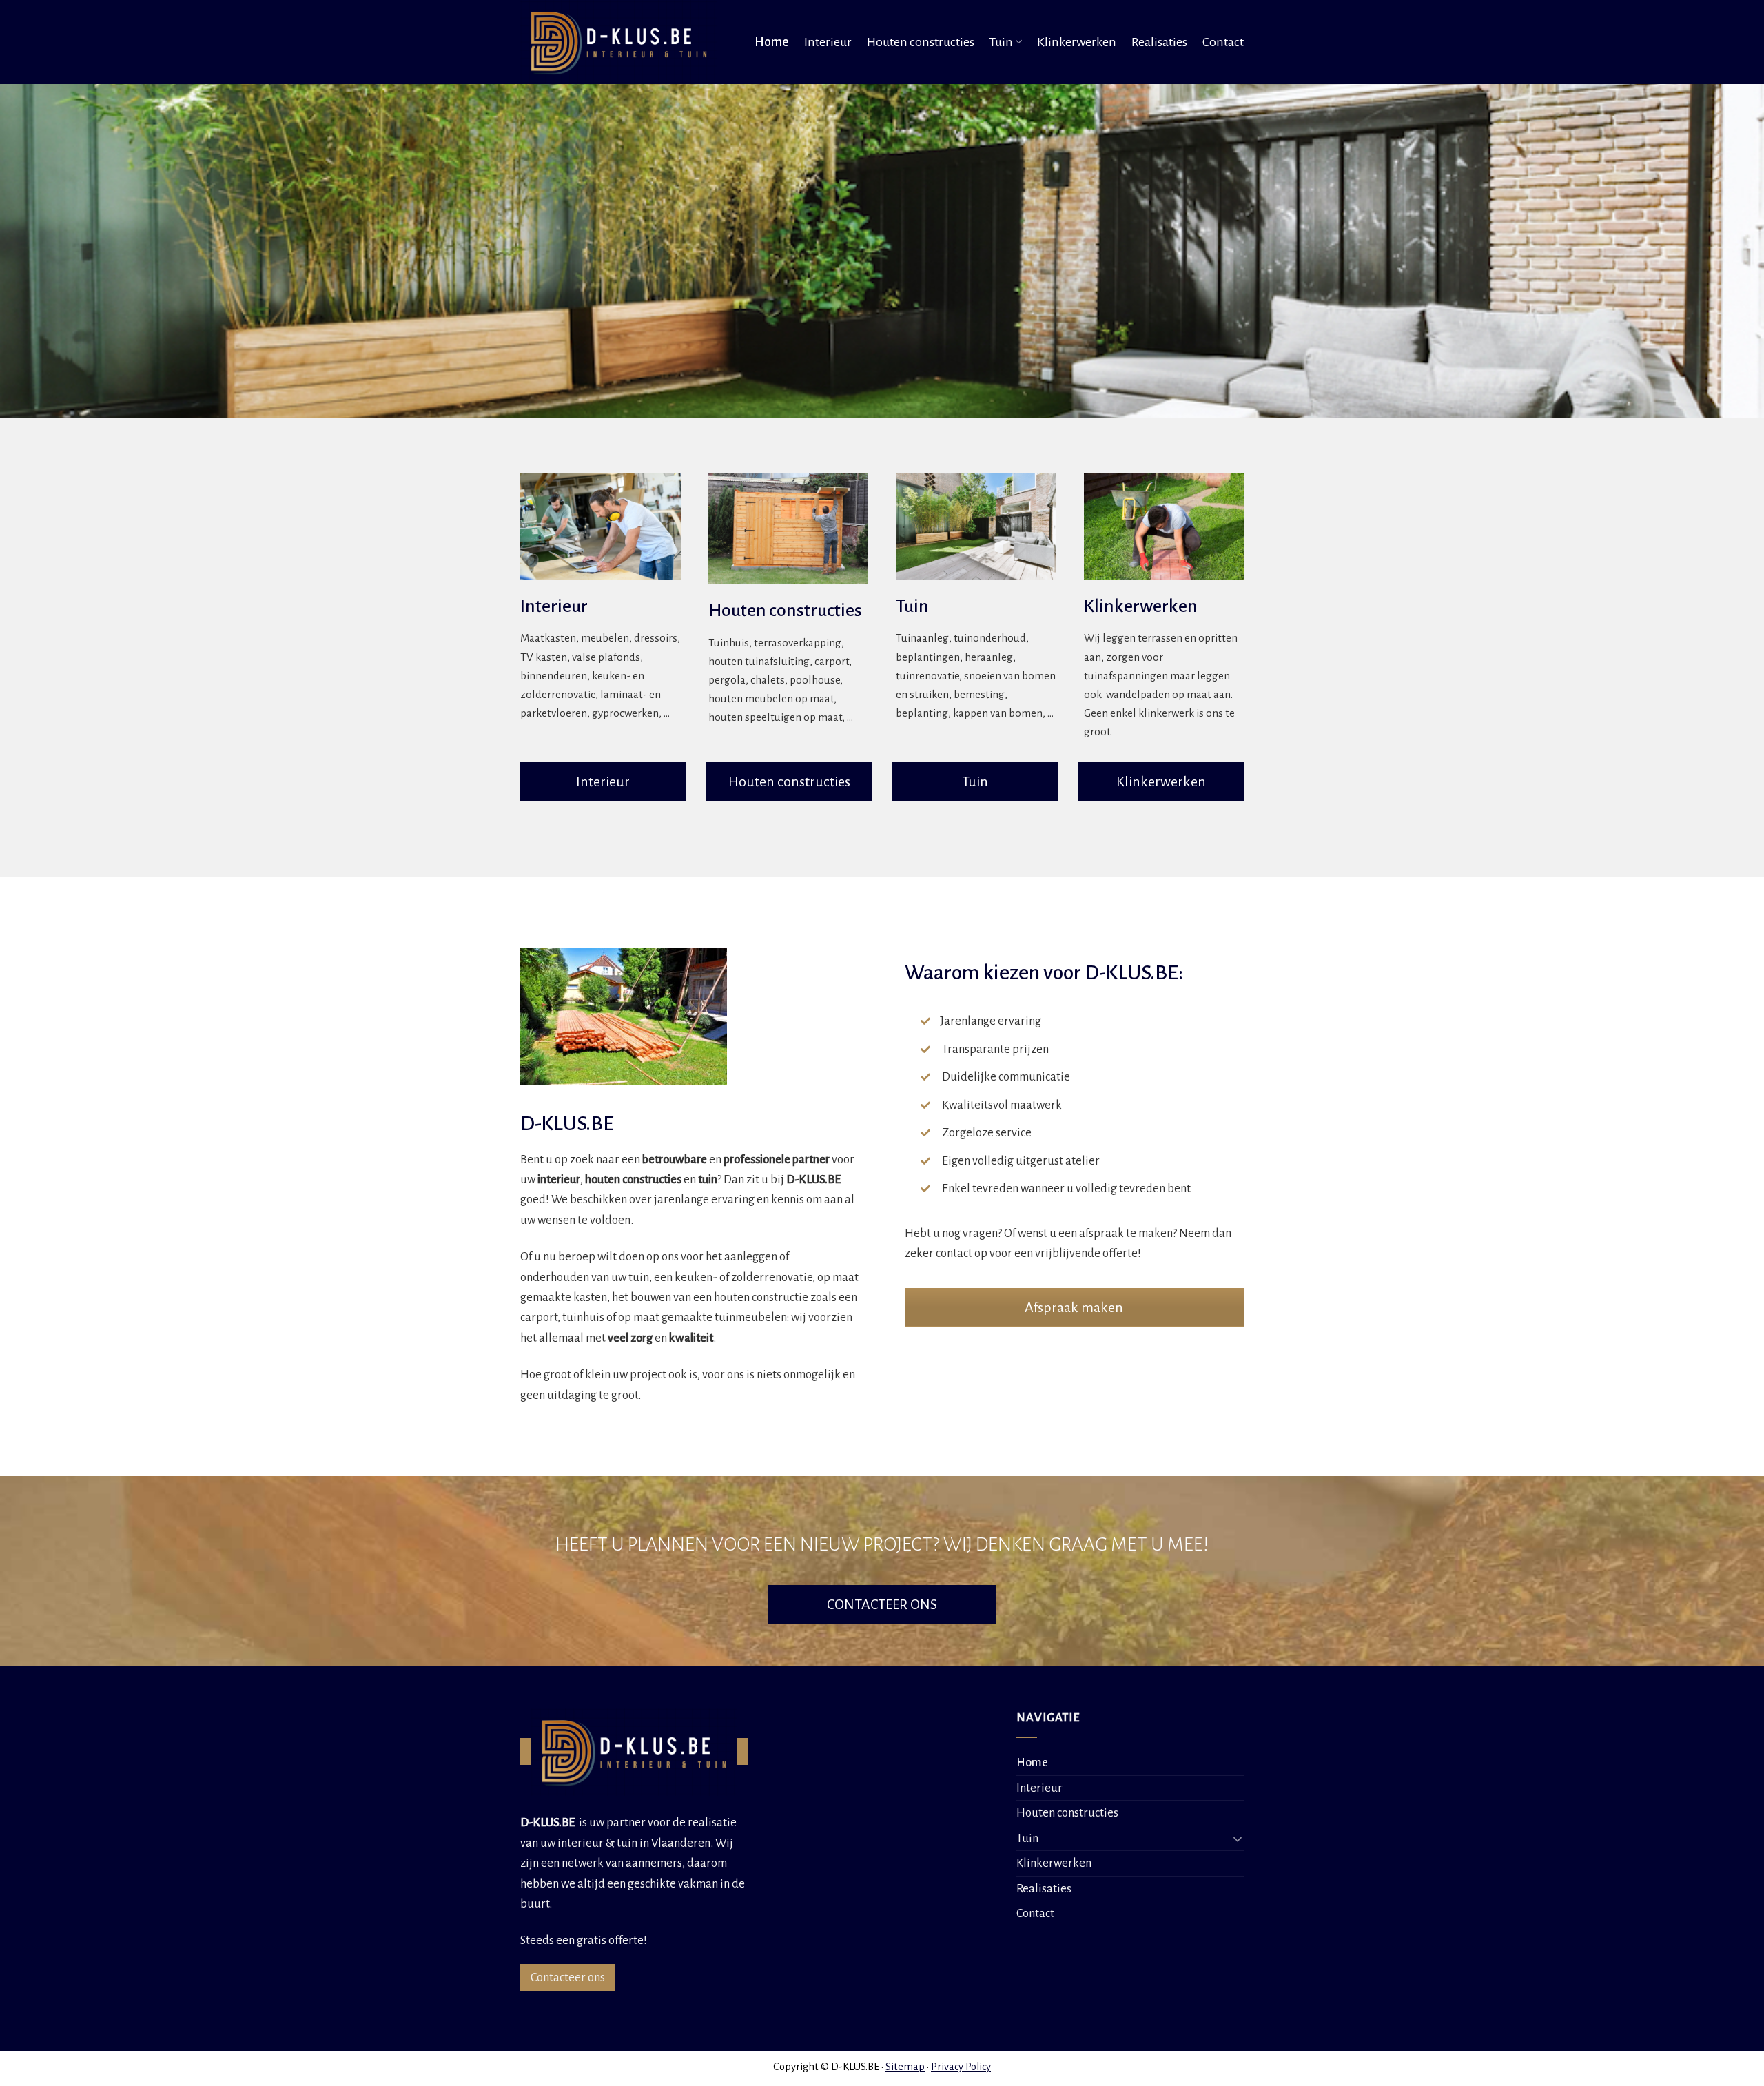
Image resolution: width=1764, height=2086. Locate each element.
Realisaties (1159, 42)
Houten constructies (921, 42)
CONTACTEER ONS (882, 1604)
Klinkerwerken (1077, 42)
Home (772, 42)
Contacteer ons (568, 1977)
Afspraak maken (1074, 1307)
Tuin (1001, 42)
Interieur (828, 42)
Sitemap (905, 2067)
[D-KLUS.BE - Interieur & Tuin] (623, 42)
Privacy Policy (961, 2067)
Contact (1223, 42)
